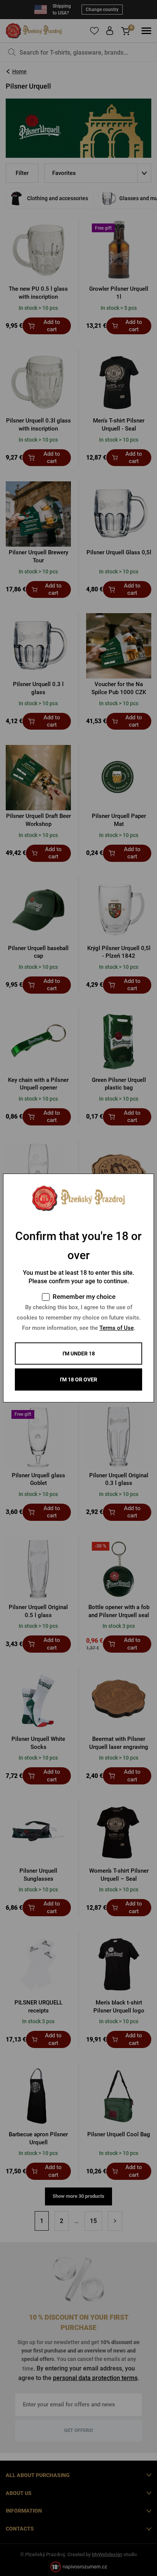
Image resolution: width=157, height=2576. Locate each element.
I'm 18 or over (78, 1379)
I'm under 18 (79, 1354)
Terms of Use (117, 1328)
